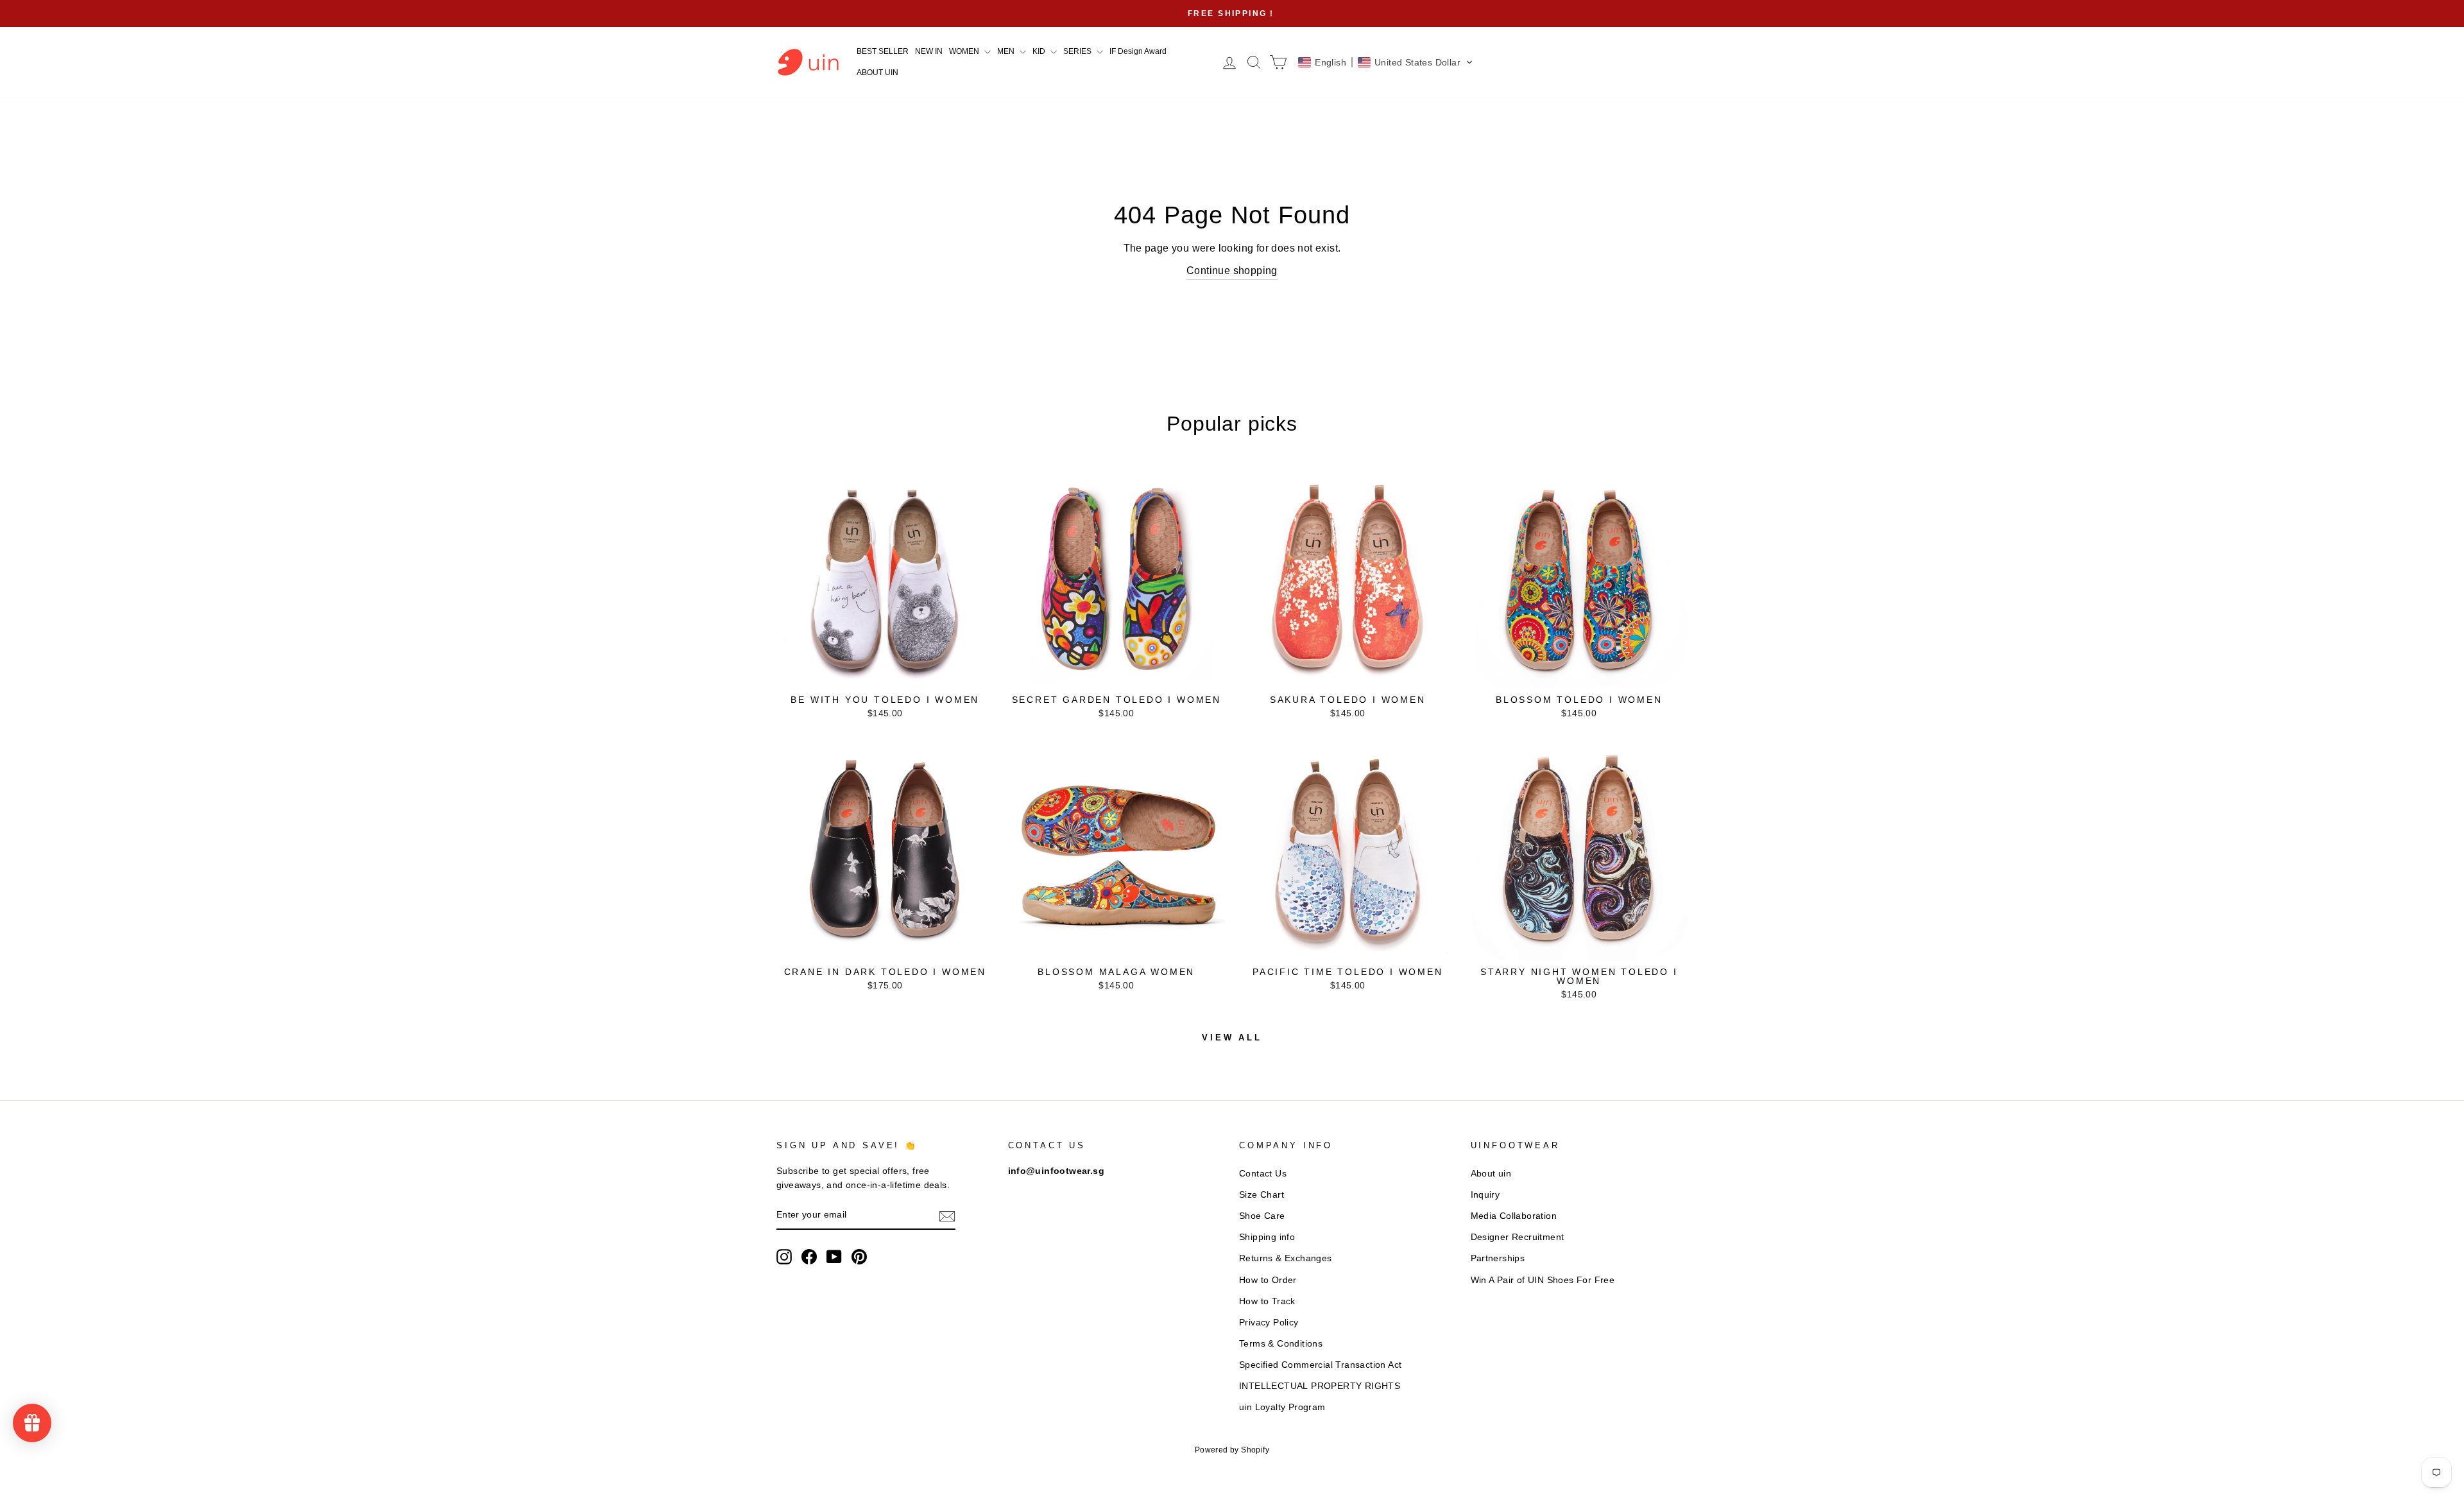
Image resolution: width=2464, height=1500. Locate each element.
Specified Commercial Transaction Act (1320, 1365)
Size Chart (1262, 1195)
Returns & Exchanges (1286, 1258)
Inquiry (1485, 1195)
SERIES (1078, 51)
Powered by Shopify (1232, 1450)
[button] (1386, 62)
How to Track (1267, 1301)
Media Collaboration (1514, 1216)
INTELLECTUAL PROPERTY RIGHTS (1320, 1386)
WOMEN (965, 51)
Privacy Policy (1269, 1323)
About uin (1491, 1174)
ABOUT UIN (877, 73)
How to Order (1268, 1280)
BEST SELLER (883, 51)
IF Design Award (1138, 51)
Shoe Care (1262, 1216)
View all (1232, 1038)
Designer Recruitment (1518, 1237)
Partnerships (1498, 1258)
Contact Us (1263, 1174)
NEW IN (929, 51)
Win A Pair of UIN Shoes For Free (1543, 1280)
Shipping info (1267, 1237)
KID (1040, 51)
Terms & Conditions (1281, 1344)
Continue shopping (1232, 271)
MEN (1007, 51)
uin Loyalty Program (1282, 1407)
